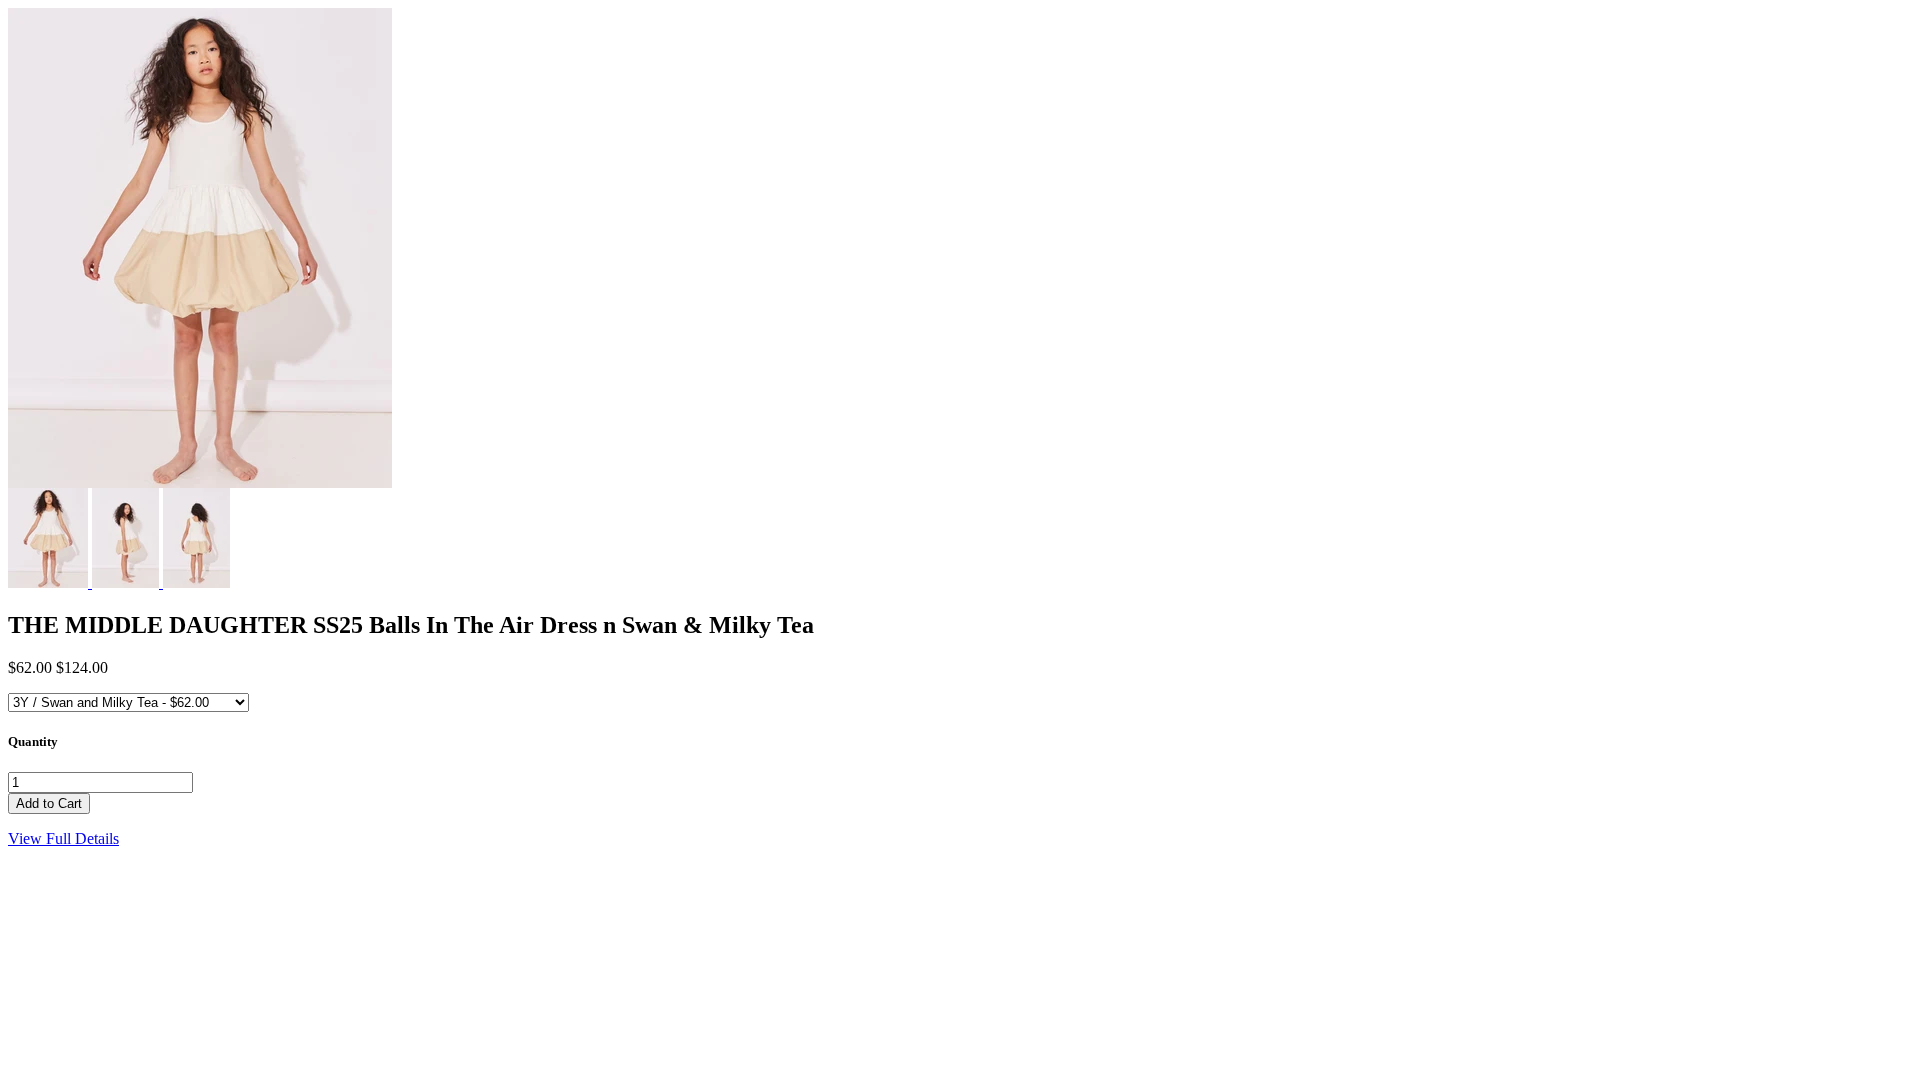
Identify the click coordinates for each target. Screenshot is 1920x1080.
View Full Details (63, 838)
